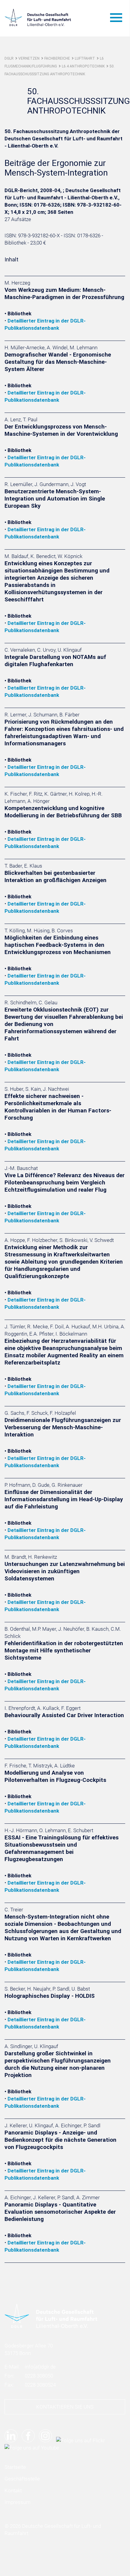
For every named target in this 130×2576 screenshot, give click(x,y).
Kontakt (13, 2490)
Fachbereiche (57, 58)
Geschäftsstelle (22, 2479)
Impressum (17, 2502)
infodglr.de (40, 2367)
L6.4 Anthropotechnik (83, 66)
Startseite (15, 2467)
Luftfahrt (85, 58)
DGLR (9, 58)
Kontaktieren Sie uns (65, 2407)
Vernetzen (29, 58)
